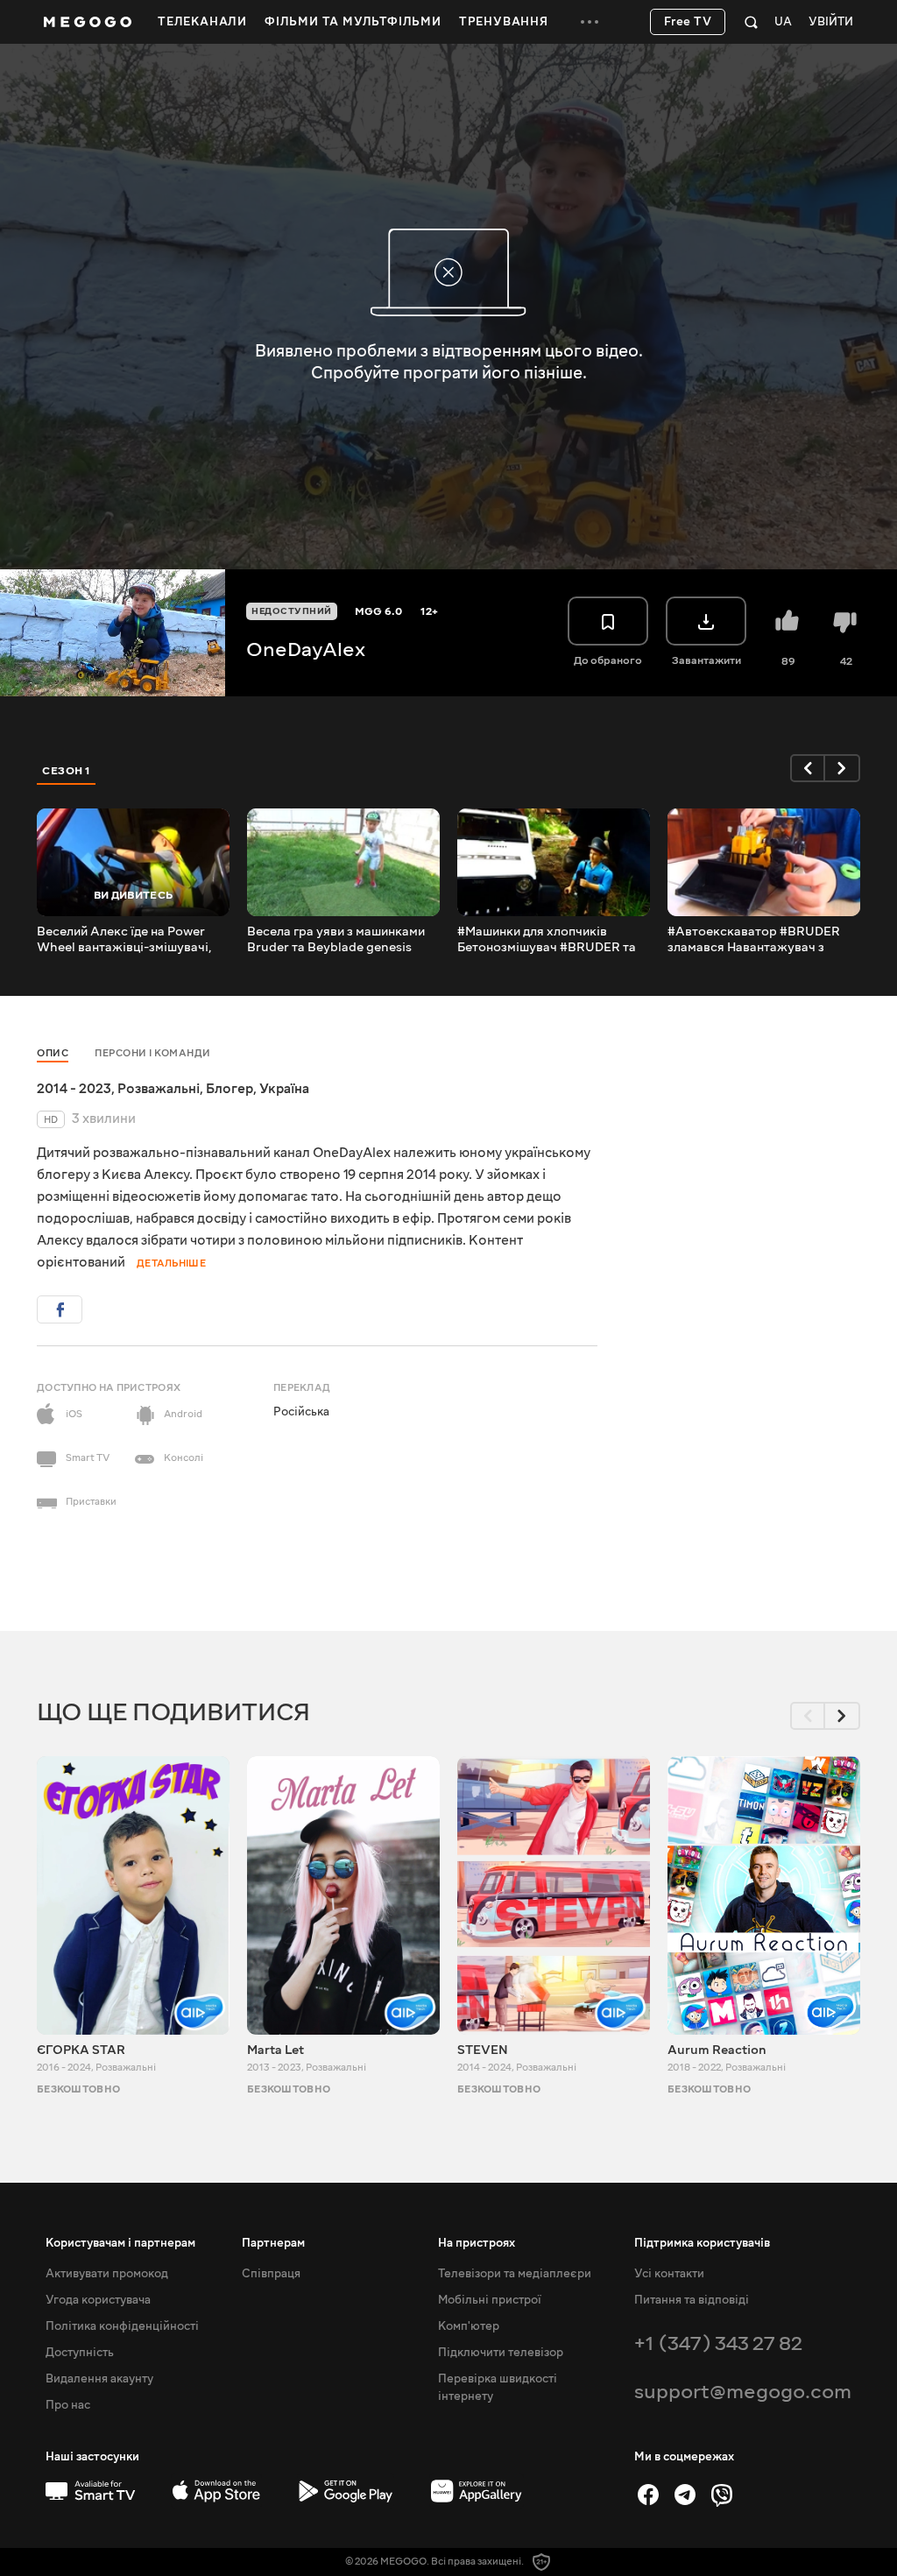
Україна (284, 1089)
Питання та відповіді (692, 2300)
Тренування (504, 22)
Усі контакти (669, 2274)
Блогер (230, 1089)
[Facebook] (648, 2495)
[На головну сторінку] (88, 22)
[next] (843, 768)
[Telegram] (685, 2495)
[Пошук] (751, 22)
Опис (53, 1053)
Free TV (688, 22)
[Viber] (722, 2495)
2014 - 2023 (74, 1089)
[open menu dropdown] (590, 22)
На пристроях (477, 2243)
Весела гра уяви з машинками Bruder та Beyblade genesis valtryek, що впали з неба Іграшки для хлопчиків (336, 940)
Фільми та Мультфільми (353, 22)
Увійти (831, 22)
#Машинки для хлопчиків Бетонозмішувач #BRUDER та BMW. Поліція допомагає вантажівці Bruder (547, 940)
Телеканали (202, 22)
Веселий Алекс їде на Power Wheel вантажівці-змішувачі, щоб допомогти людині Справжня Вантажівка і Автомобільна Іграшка (124, 940)
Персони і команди (153, 1053)
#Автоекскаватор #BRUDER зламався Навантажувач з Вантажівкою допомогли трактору (754, 940)
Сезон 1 (67, 771)
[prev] (808, 768)
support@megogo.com (743, 2392)
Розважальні (159, 1089)
